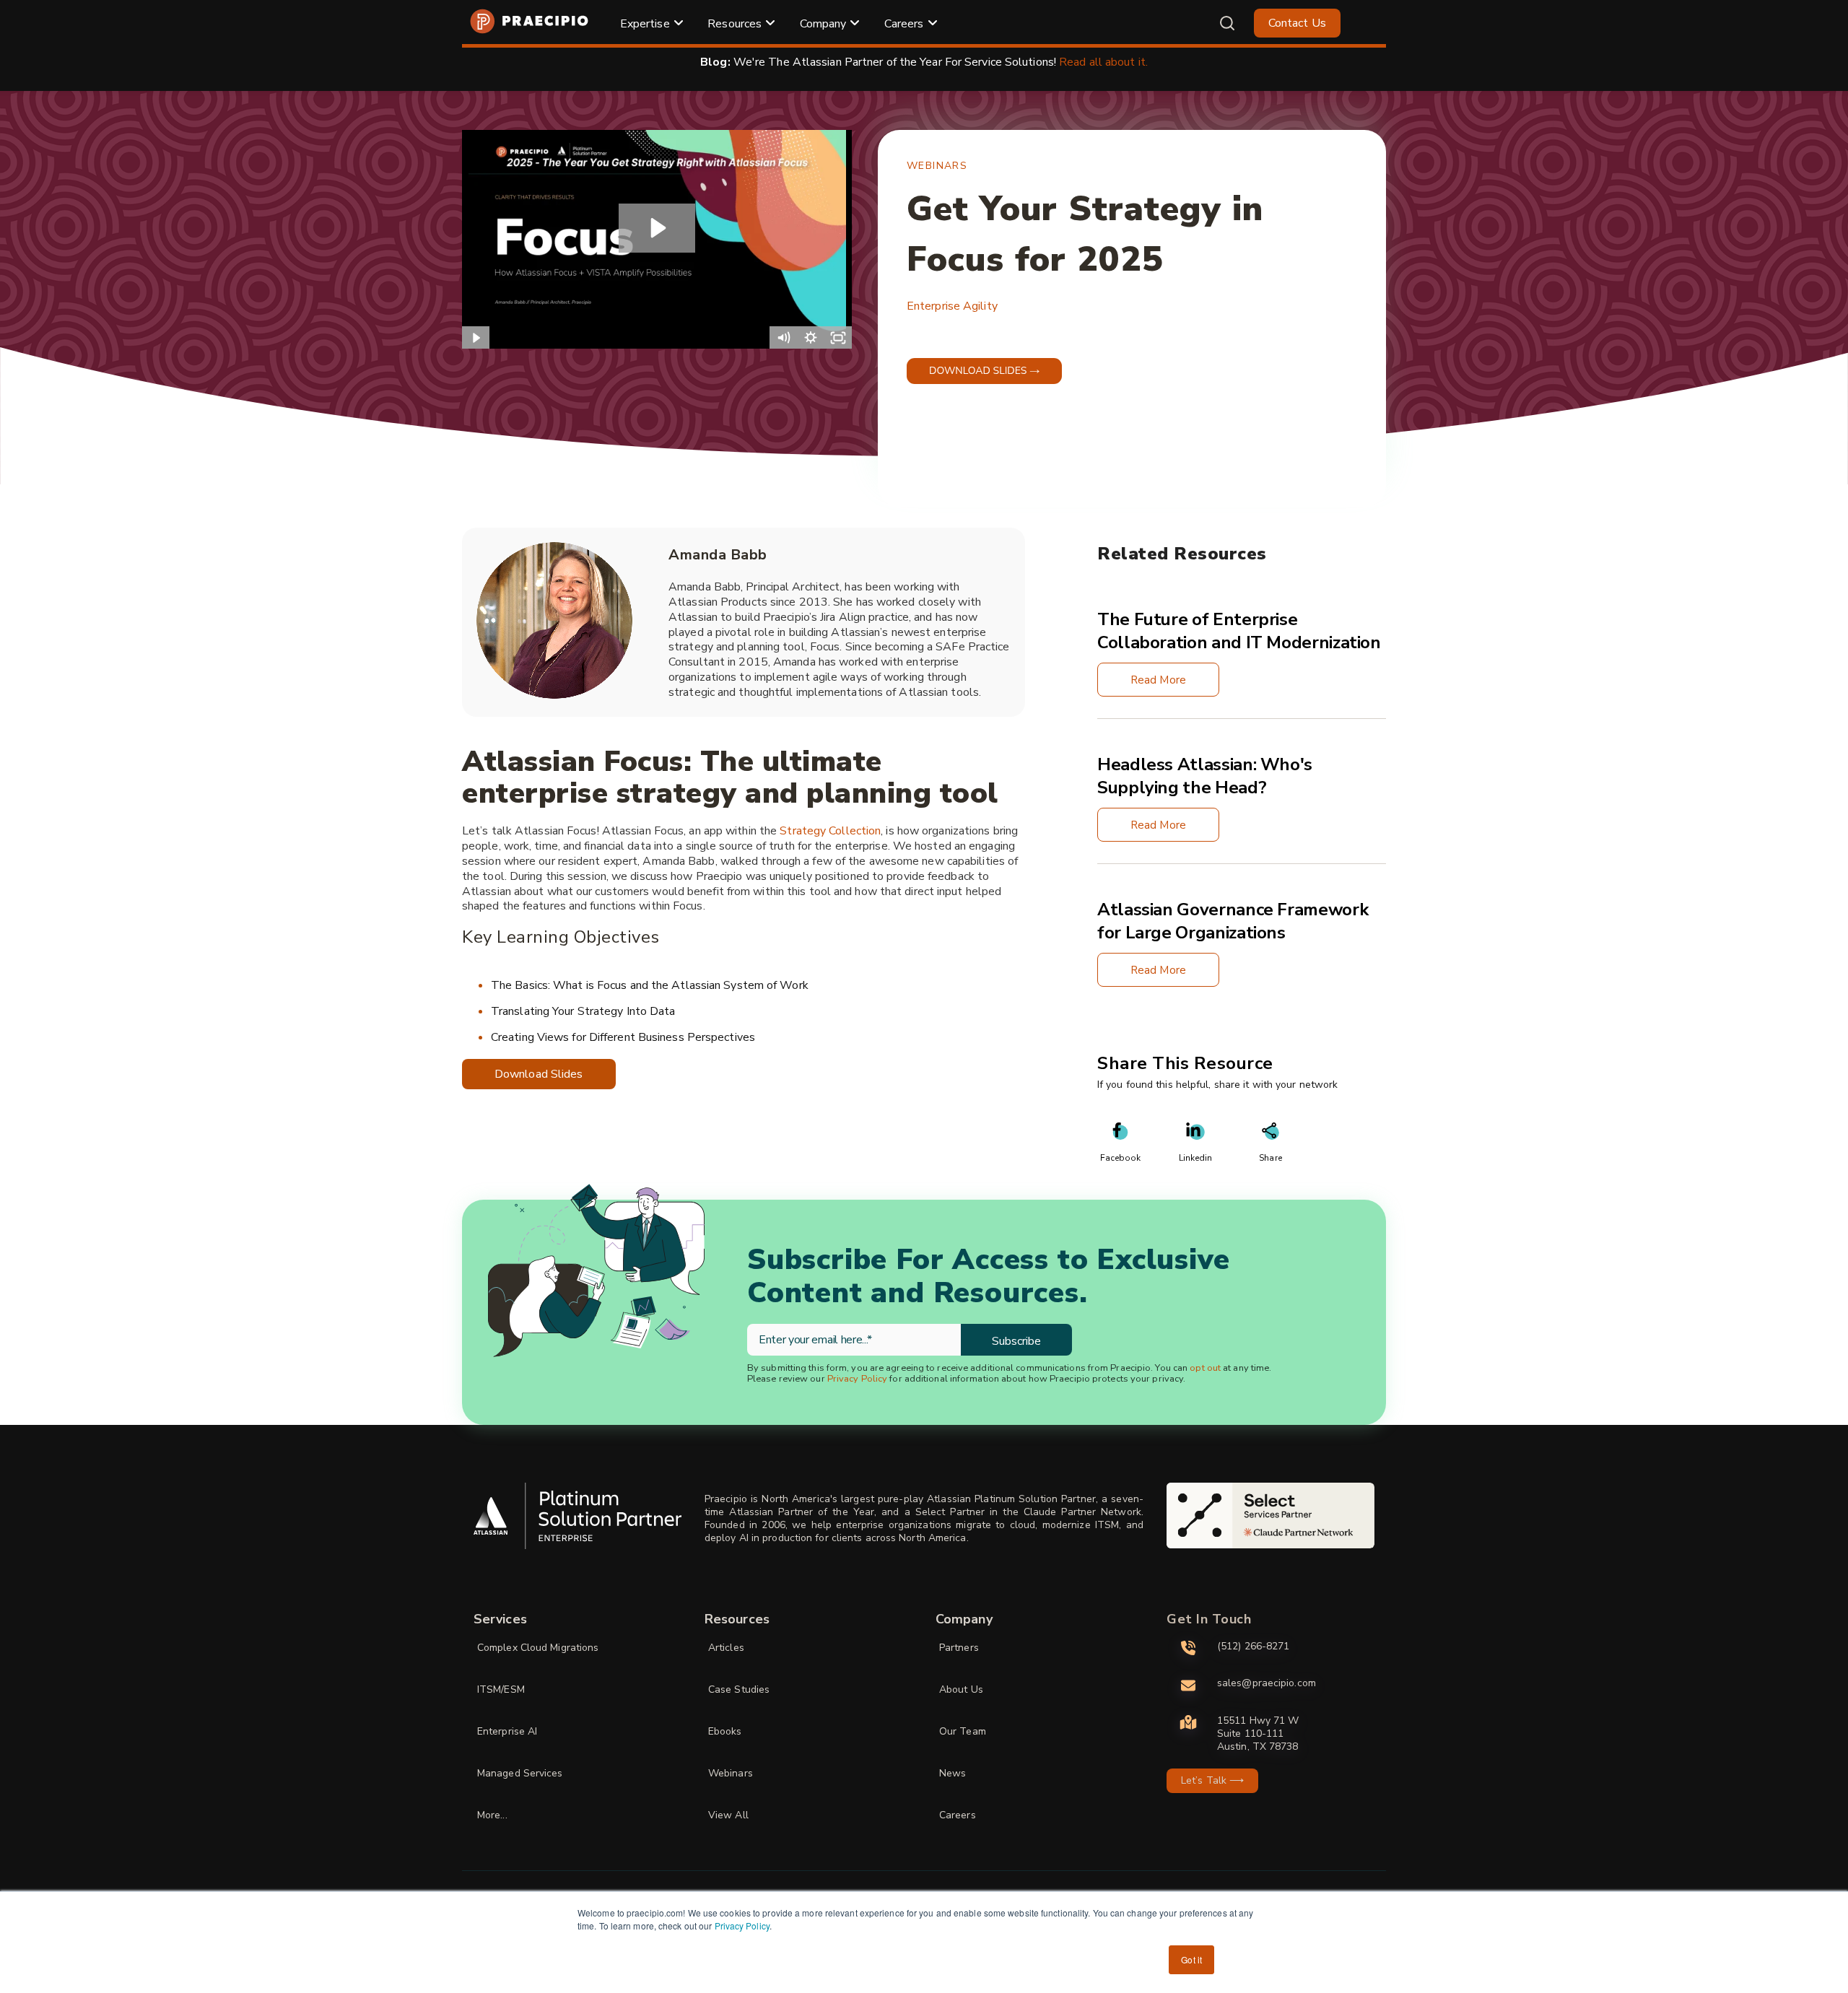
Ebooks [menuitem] (725, 1731)
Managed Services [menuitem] (520, 1773)
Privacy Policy (742, 1926)
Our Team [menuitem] (963, 1731)
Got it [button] (1191, 1959)
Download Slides (539, 1074)
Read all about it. (1103, 62)
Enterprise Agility (952, 306)
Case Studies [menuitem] (739, 1689)
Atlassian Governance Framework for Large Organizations (1233, 921)
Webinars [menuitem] (731, 1773)
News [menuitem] (953, 1773)
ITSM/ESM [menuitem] (501, 1689)
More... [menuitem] (492, 1815)
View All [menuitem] (728, 1815)
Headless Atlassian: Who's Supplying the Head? (1205, 776)
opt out (1205, 1368)
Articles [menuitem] (726, 1648)
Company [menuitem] (823, 24)
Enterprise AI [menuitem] (507, 1731)
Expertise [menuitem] (645, 24)
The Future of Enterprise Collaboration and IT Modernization (1239, 631)
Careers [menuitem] (904, 24)
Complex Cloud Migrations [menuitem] (538, 1648)
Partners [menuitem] (959, 1648)
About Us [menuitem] (961, 1689)
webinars (937, 166)
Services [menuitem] (500, 1619)
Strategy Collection (830, 831)
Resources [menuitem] (735, 24)
